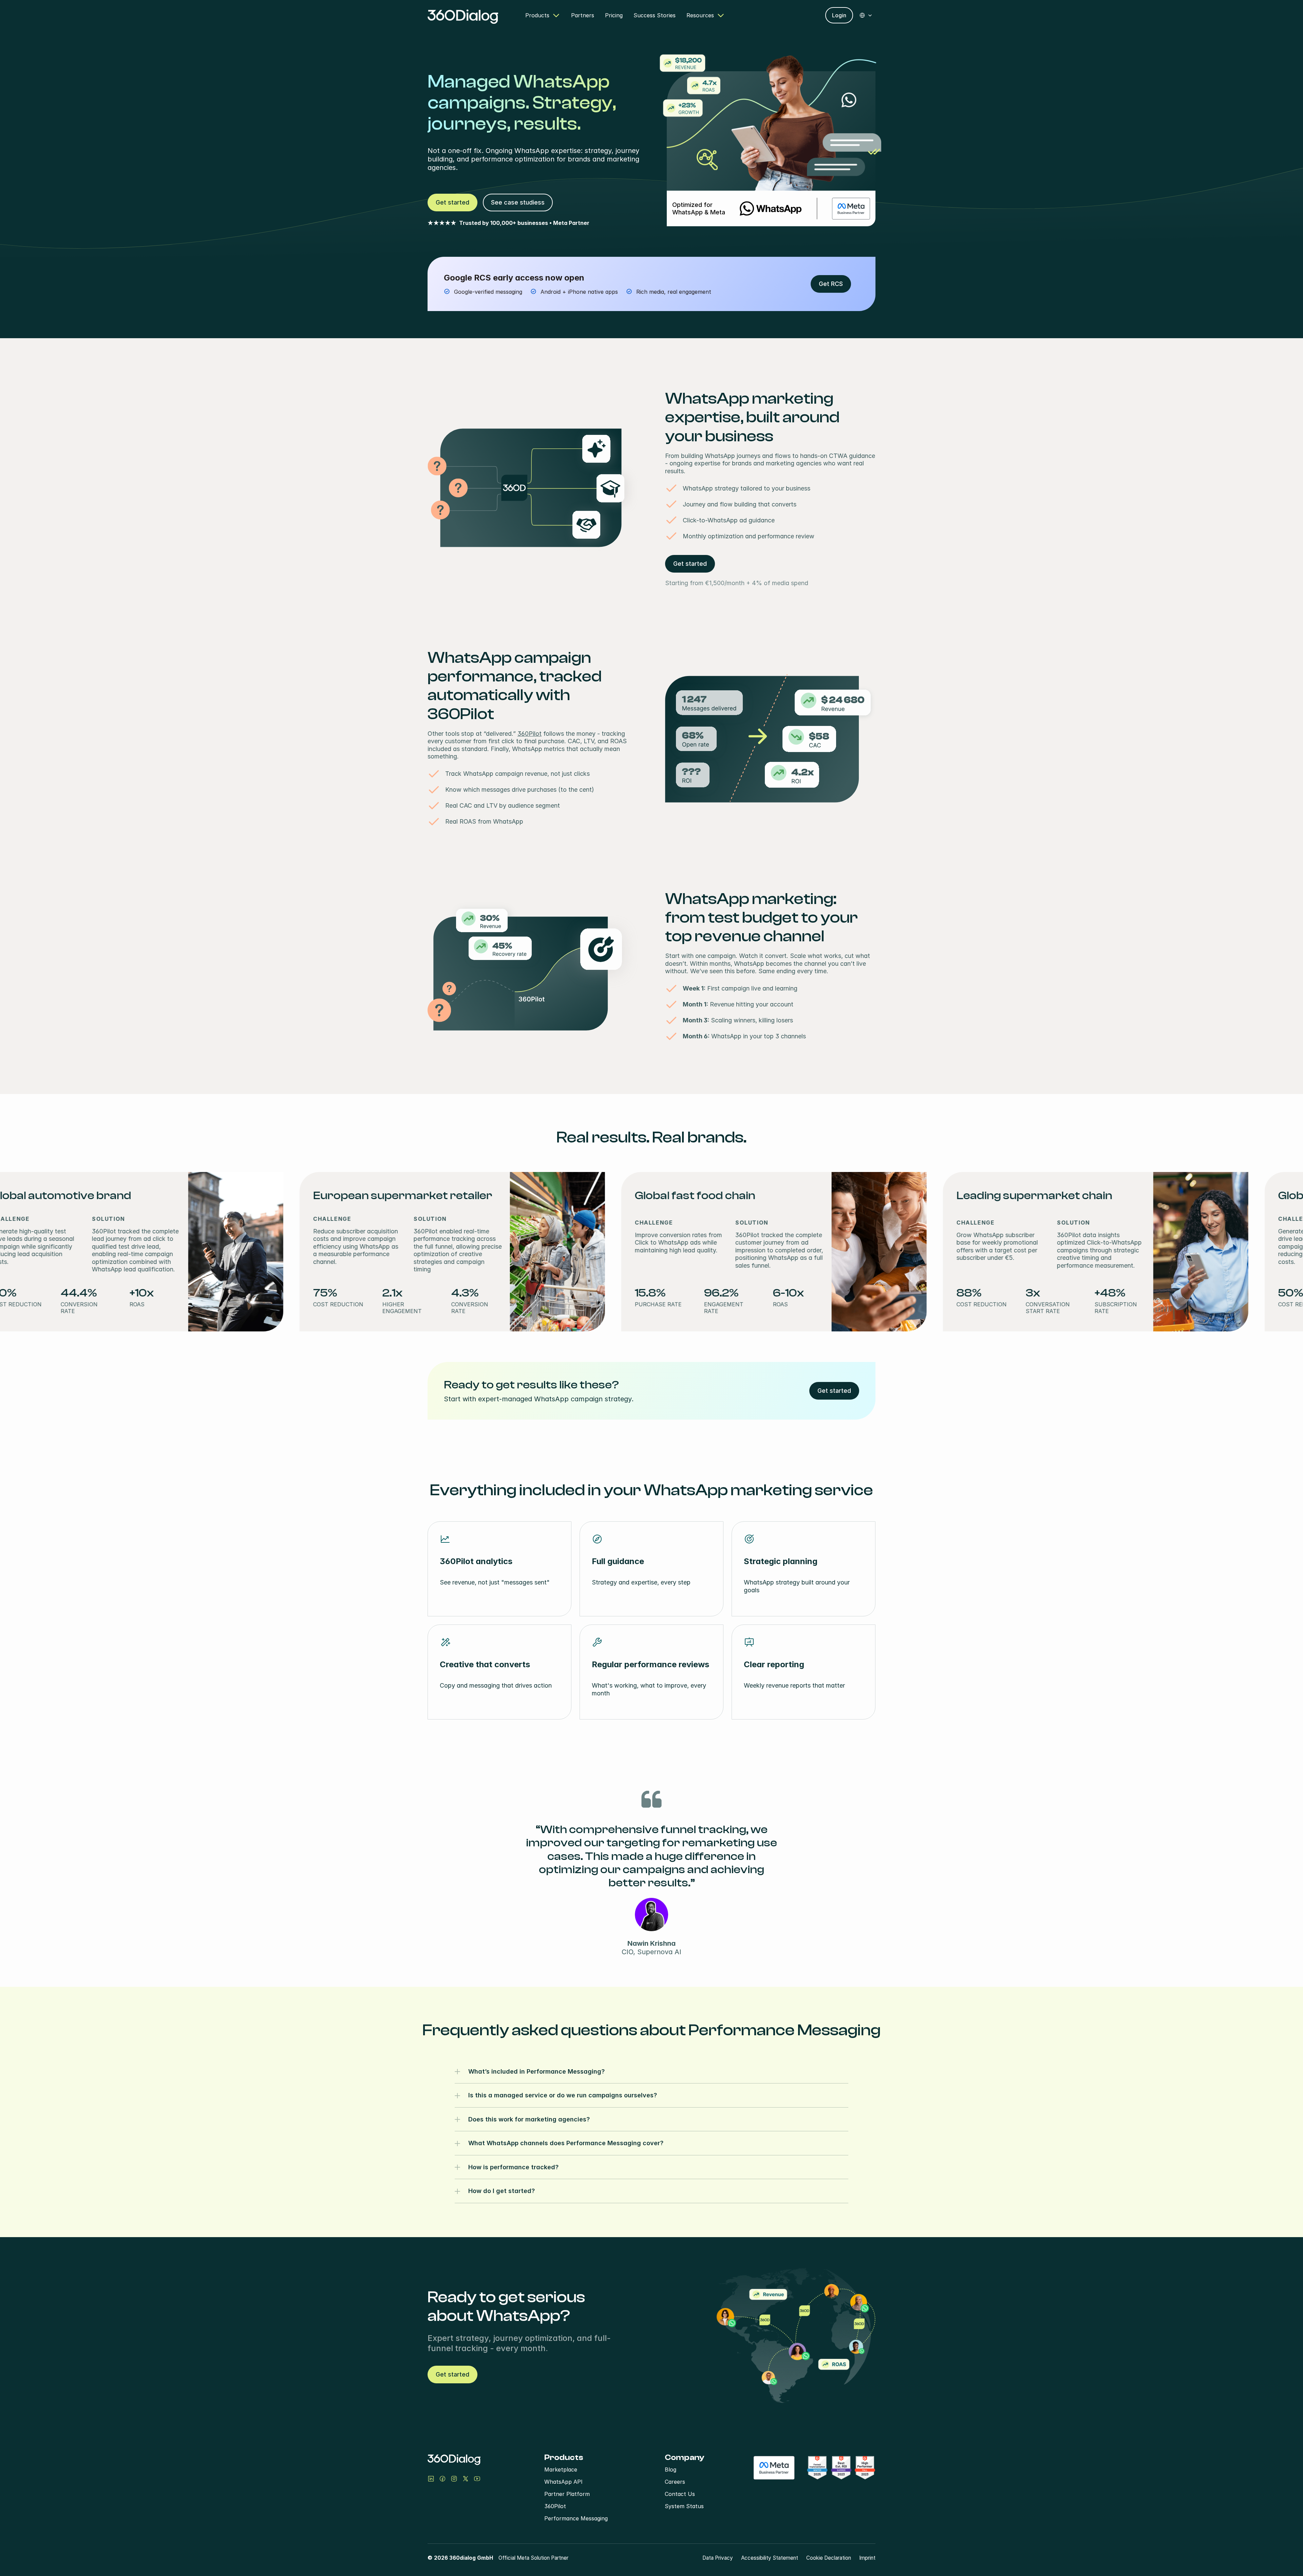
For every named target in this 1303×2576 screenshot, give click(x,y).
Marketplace (561, 2469)
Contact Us (680, 2494)
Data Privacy (718, 2558)
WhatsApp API (563, 2482)
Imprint (867, 2558)
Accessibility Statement (770, 2558)
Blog (671, 2469)
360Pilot (530, 734)
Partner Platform (567, 2494)
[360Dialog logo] (463, 15)
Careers (675, 2482)
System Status (684, 2506)
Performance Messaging (576, 2518)
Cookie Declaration (829, 2558)
